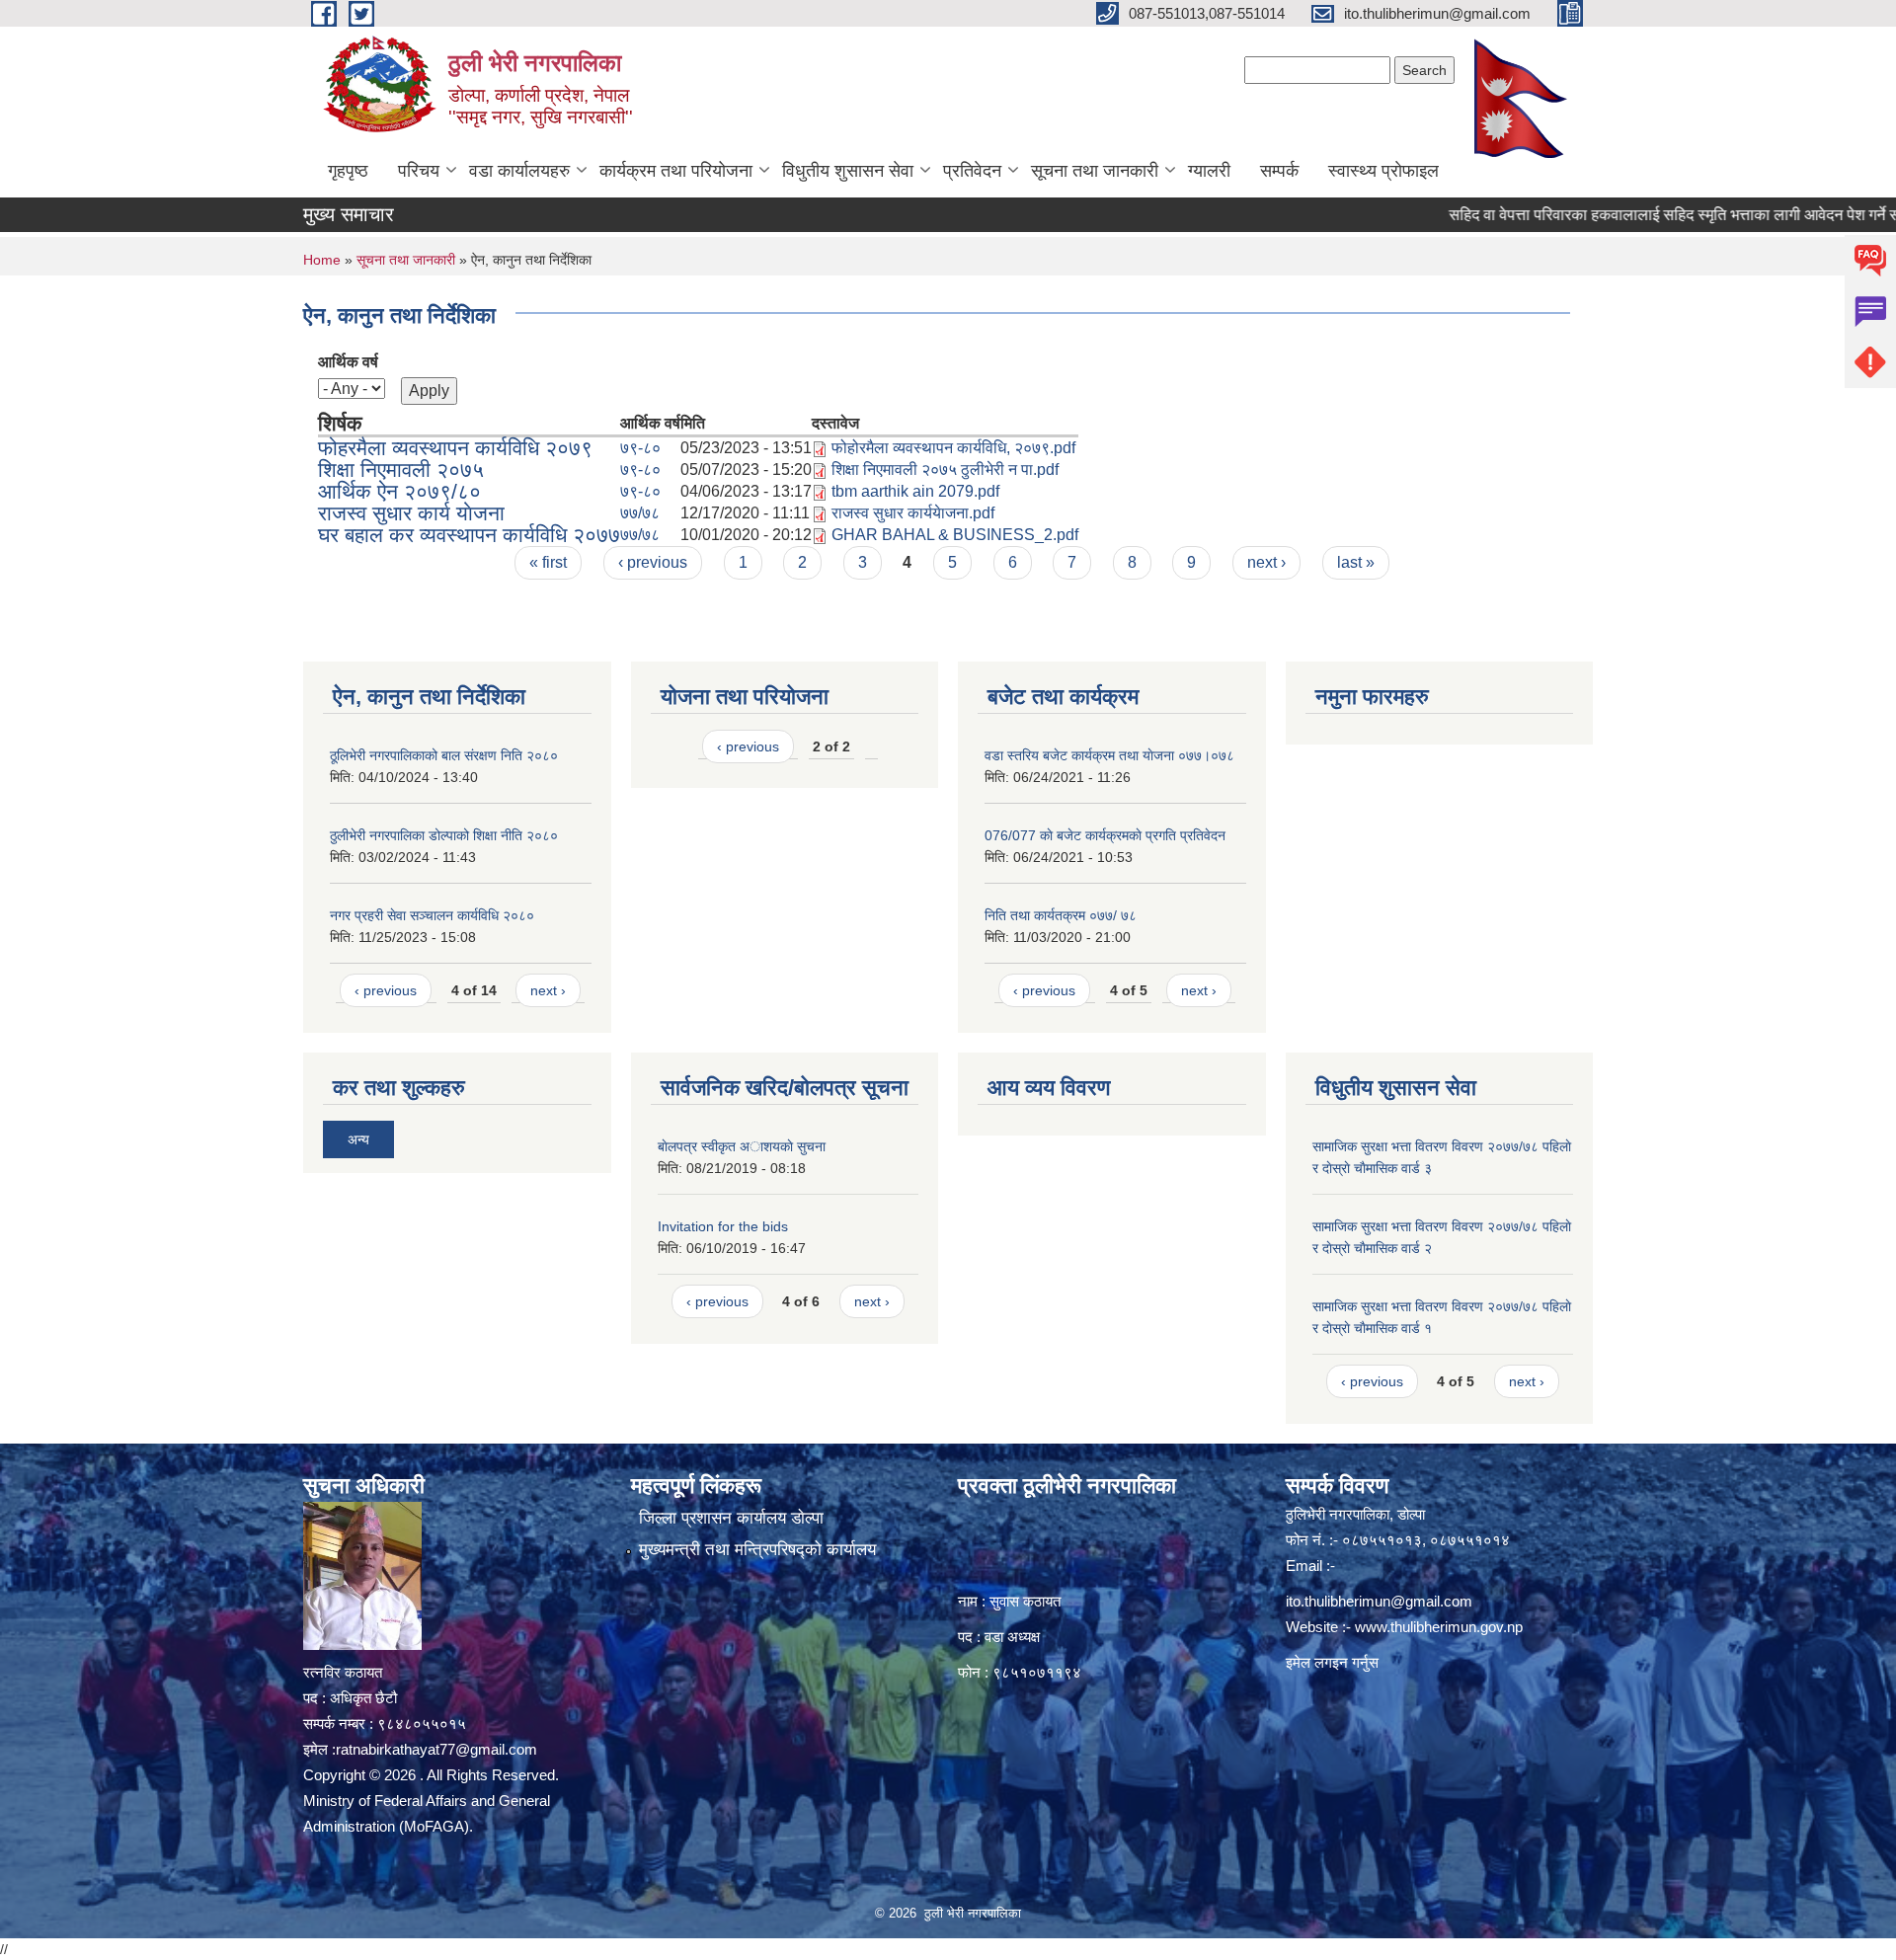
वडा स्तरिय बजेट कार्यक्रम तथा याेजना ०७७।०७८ (1109, 755)
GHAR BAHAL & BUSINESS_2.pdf (955, 535)
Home (322, 260)
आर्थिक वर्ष (348, 362)
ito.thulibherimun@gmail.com (1379, 1601)
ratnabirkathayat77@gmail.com (436, 1749)
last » (1356, 562)
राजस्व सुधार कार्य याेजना (411, 513)
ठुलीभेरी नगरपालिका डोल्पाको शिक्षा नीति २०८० (444, 835)
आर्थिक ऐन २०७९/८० (399, 491)
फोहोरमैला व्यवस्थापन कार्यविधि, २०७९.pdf (953, 448)
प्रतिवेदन (972, 171)
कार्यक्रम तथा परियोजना (676, 171)
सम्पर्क (1279, 171)
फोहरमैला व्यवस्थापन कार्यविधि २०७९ (455, 448)
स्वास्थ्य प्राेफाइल (1383, 171)
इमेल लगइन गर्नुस (1332, 1662)
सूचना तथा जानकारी (1095, 171)
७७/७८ (640, 513)
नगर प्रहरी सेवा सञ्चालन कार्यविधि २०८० (432, 915)
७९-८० (640, 448)
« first (548, 562)
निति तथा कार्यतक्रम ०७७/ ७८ (1061, 915)
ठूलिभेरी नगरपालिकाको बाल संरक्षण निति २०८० (444, 755)
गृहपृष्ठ (348, 171)
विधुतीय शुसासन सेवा (848, 171)
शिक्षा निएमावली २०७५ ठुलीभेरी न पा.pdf (945, 470)
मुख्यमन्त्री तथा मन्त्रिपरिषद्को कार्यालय (757, 1550)
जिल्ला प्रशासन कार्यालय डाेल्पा (731, 1518)
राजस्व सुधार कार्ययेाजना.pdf (913, 513)
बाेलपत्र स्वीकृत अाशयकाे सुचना (742, 1146)
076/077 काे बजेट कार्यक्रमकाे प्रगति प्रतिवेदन (1105, 835)
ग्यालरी (1209, 171)
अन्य (358, 1139)
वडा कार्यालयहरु (519, 171)
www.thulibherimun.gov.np (1439, 1627)
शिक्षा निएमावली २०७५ (401, 470)
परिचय (419, 171)
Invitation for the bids (723, 1226)
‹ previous (653, 562)
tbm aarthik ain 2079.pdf (915, 491)
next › (1266, 562)
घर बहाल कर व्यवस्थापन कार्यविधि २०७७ (469, 535)
